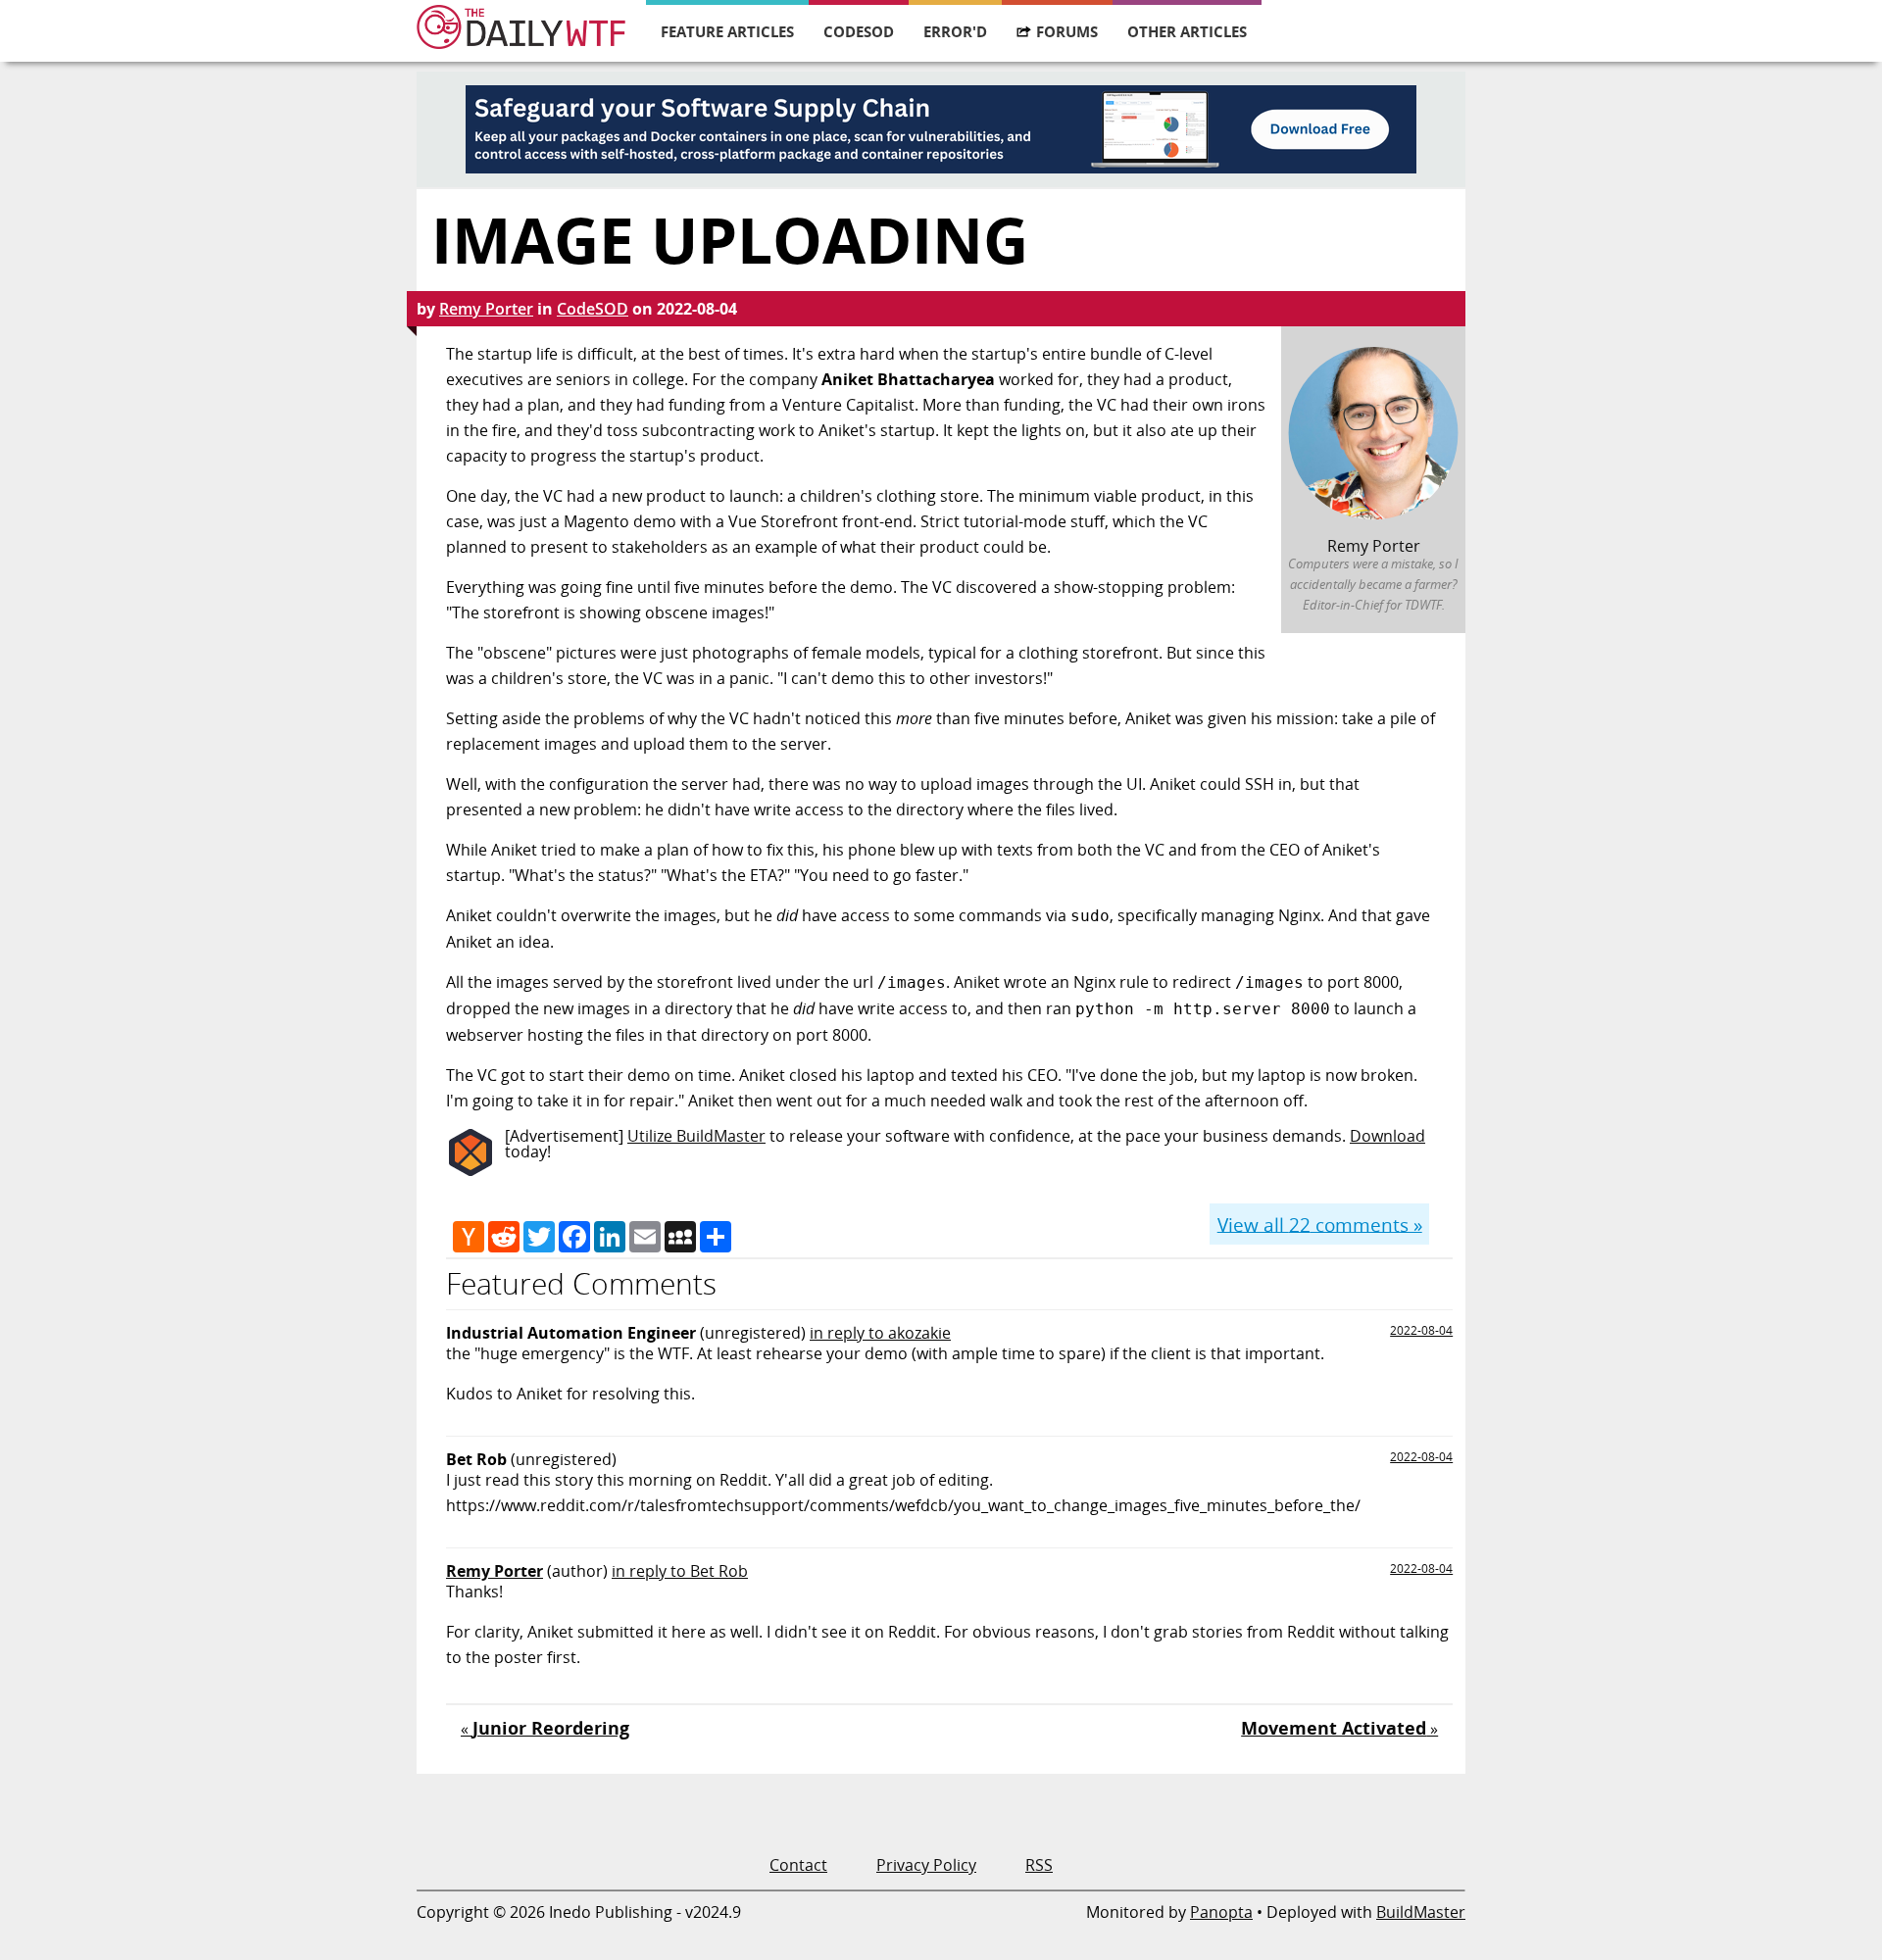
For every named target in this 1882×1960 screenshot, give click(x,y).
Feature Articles (727, 31)
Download (1387, 1136)
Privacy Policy (926, 1865)
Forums (1067, 31)
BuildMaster (1421, 1912)
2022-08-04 (1421, 1330)
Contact (798, 1865)
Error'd (955, 31)
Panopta (1221, 1912)
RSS (1039, 1865)
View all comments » (1320, 1224)
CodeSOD (859, 31)
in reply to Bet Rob (680, 1571)
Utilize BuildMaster (696, 1136)
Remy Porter (486, 309)
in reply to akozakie (880, 1333)
